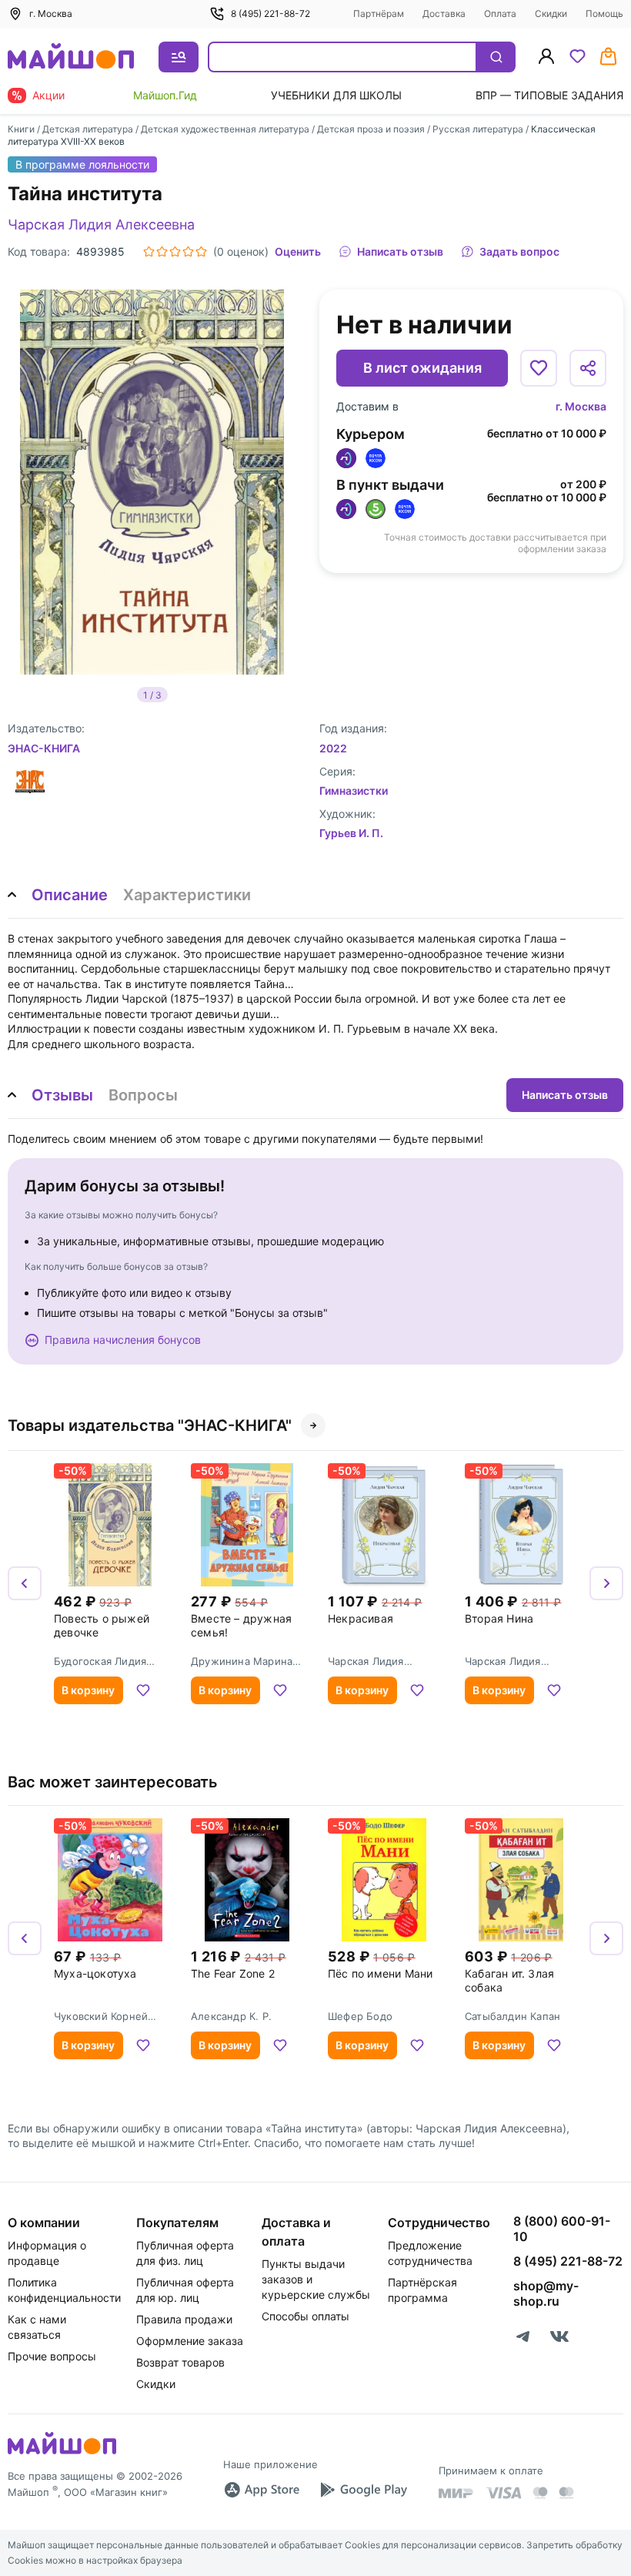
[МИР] (456, 2493)
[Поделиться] (588, 368)
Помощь (604, 13)
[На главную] (71, 57)
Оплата (500, 13)
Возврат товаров (180, 2362)
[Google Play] (363, 2490)
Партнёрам (379, 13)
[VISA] (503, 2493)
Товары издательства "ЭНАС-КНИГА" (150, 1425)
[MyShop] (62, 2453)
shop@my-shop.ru (546, 2293)
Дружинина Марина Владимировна (242, 1661)
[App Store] (262, 2490)
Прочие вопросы (52, 2356)
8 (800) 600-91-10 (562, 2229)
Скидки (551, 13)
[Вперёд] (606, 1583)
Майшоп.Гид (165, 95)
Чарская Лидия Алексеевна (101, 224)
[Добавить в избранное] (539, 368)
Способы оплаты (305, 2316)
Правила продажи (184, 2319)
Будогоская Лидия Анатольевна (100, 1661)
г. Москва (581, 406)
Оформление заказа (190, 2341)
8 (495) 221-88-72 (270, 13)
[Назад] (25, 1583)
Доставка (444, 13)
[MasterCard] (540, 2493)
